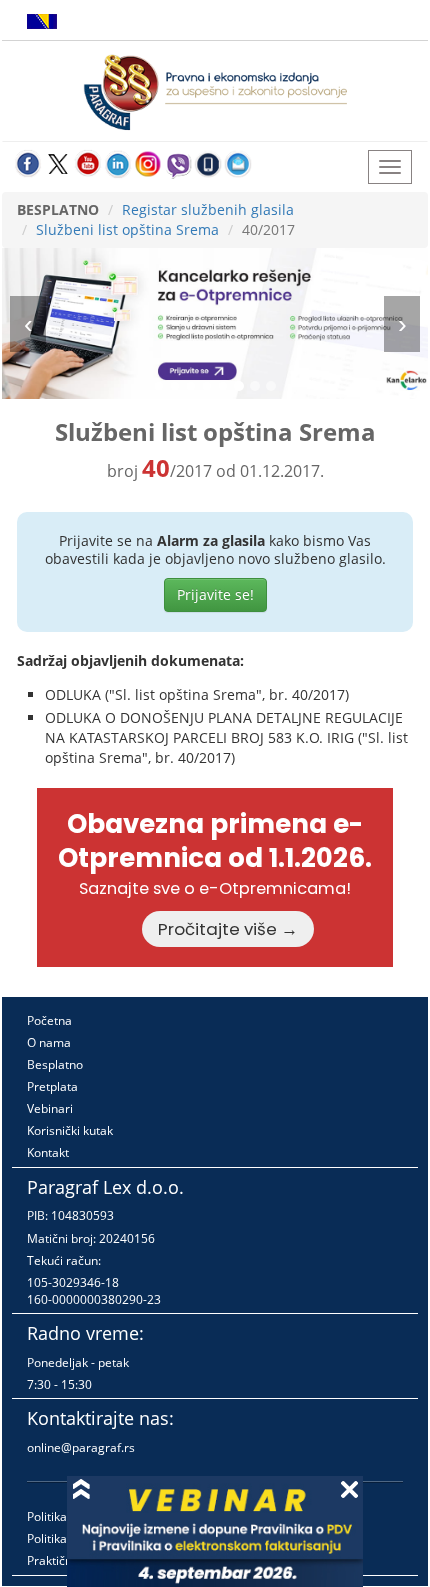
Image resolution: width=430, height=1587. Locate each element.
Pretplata (52, 1086)
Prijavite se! (215, 594)
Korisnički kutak (70, 1130)
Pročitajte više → (228, 929)
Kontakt (48, 1152)
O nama (49, 1042)
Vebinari (50, 1108)
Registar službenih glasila (208, 209)
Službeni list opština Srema (127, 229)
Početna (49, 1020)
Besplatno (55, 1064)
